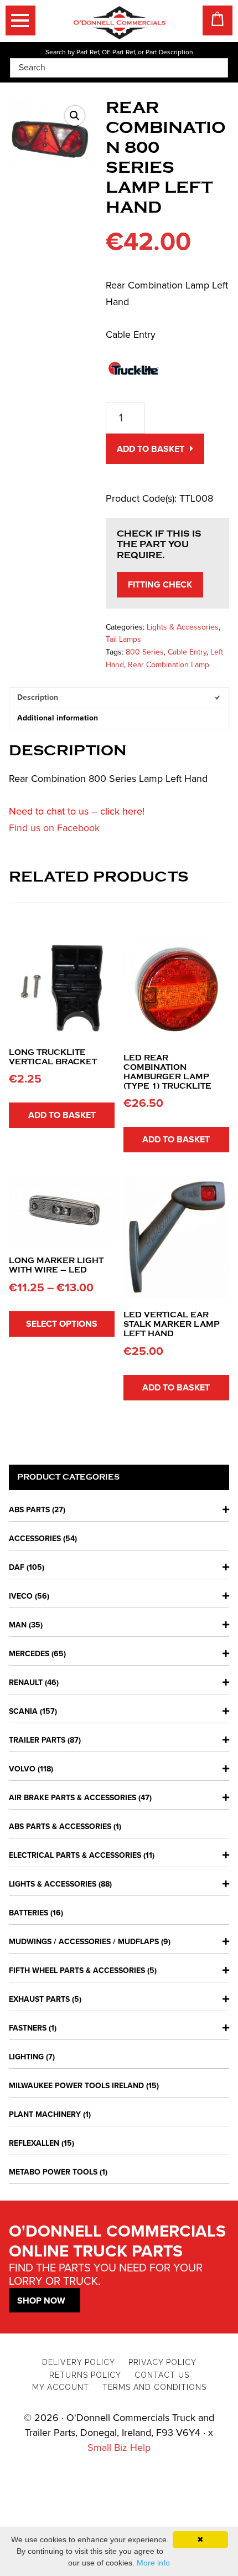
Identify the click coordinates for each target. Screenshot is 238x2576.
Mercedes (29, 1654)
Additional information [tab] (58, 718)
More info (153, 2563)
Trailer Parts (37, 1740)
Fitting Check (160, 585)
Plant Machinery (45, 2114)
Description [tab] (38, 697)
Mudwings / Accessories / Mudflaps (84, 1942)
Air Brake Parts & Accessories (73, 1798)
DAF (17, 1567)
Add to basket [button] (62, 1115)
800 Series (145, 652)
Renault (26, 1683)
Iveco (21, 1596)
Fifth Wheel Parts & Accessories (77, 1970)
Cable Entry (187, 652)
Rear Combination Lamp (169, 665)
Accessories (35, 1539)
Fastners (28, 2028)
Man (18, 1625)
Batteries (29, 1913)
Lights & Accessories (183, 627)
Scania (23, 1711)
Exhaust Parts (39, 1999)
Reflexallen (34, 2143)
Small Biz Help (119, 2448)
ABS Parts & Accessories (60, 1827)
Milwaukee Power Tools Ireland (76, 2086)
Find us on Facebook (54, 828)
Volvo (22, 1769)
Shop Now (41, 2301)
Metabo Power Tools (53, 2172)
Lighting (26, 2057)
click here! (122, 811)
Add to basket (151, 449)
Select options (62, 1324)
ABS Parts (29, 1510)
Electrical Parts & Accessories (75, 1855)
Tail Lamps (123, 639)
